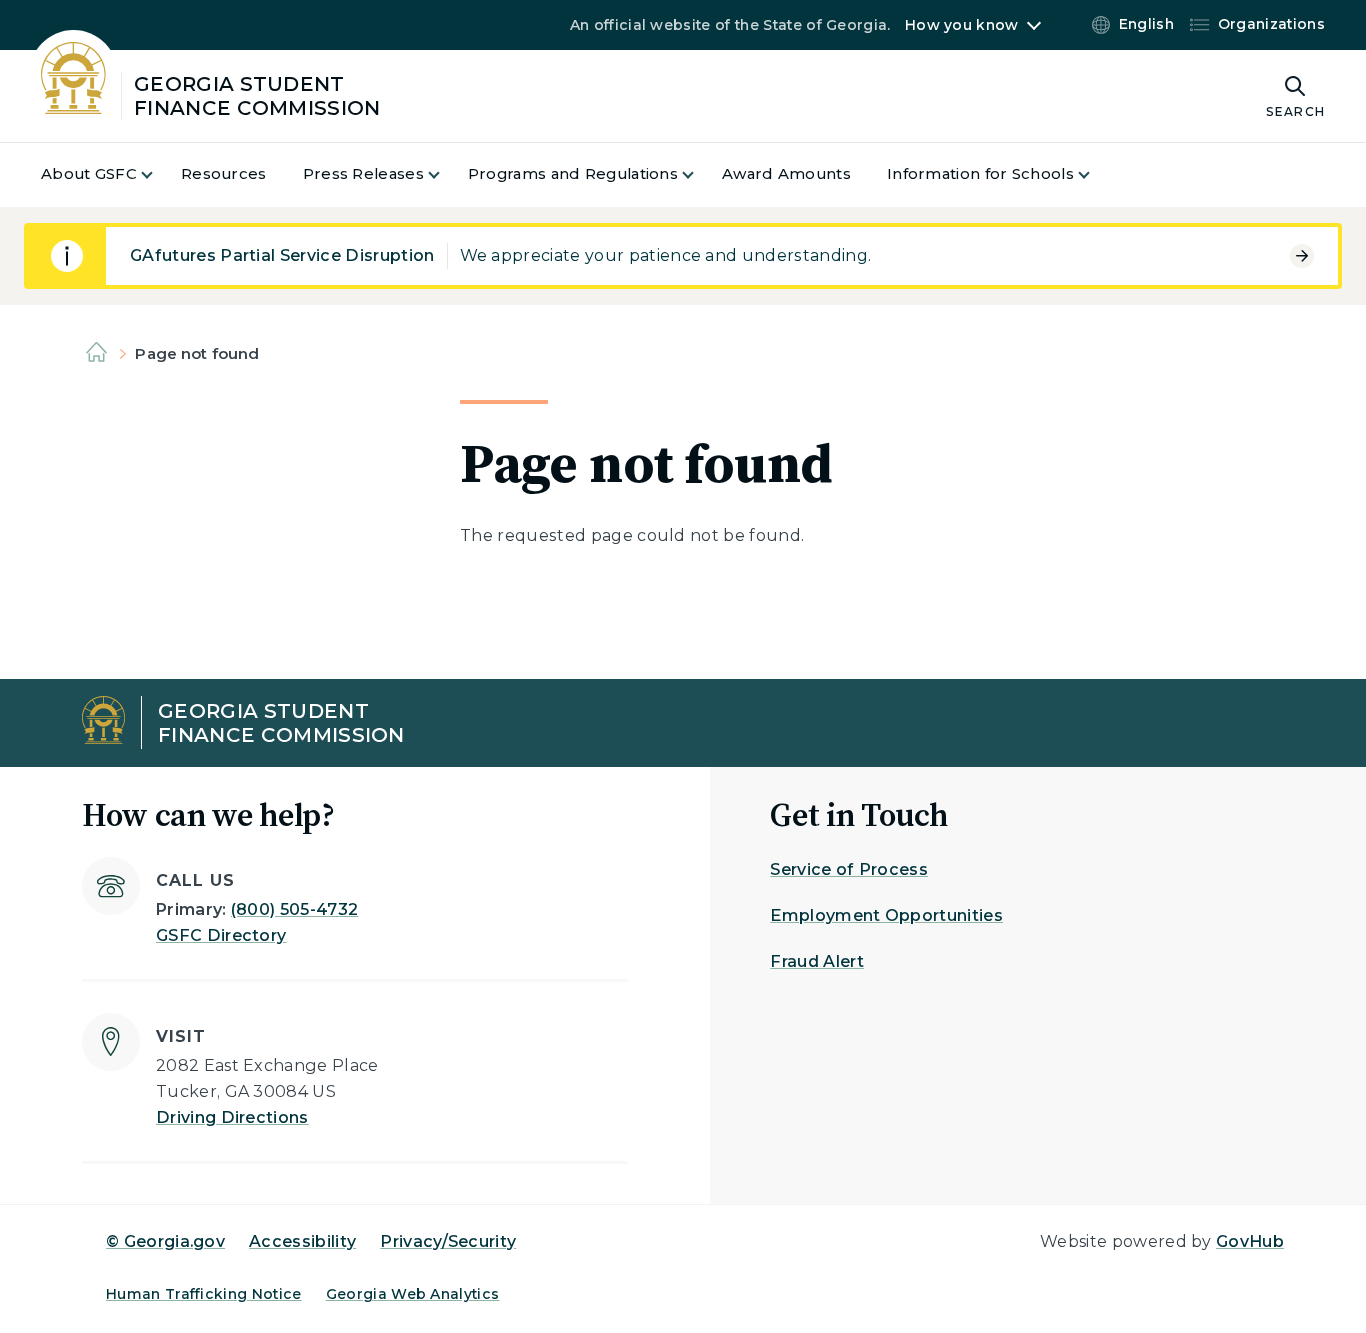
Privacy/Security (448, 1241)
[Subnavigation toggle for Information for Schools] (1096, 174)
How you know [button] (961, 25)
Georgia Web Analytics (413, 1294)
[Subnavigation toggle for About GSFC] (159, 174)
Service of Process (849, 869)
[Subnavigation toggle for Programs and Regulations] (700, 174)
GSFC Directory (221, 935)
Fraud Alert (817, 961)
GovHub (1250, 1241)
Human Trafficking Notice (204, 1294)
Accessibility (302, 1241)
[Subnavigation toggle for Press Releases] (446, 174)
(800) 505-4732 (294, 909)
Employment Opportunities (886, 915)
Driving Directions (232, 1117)
